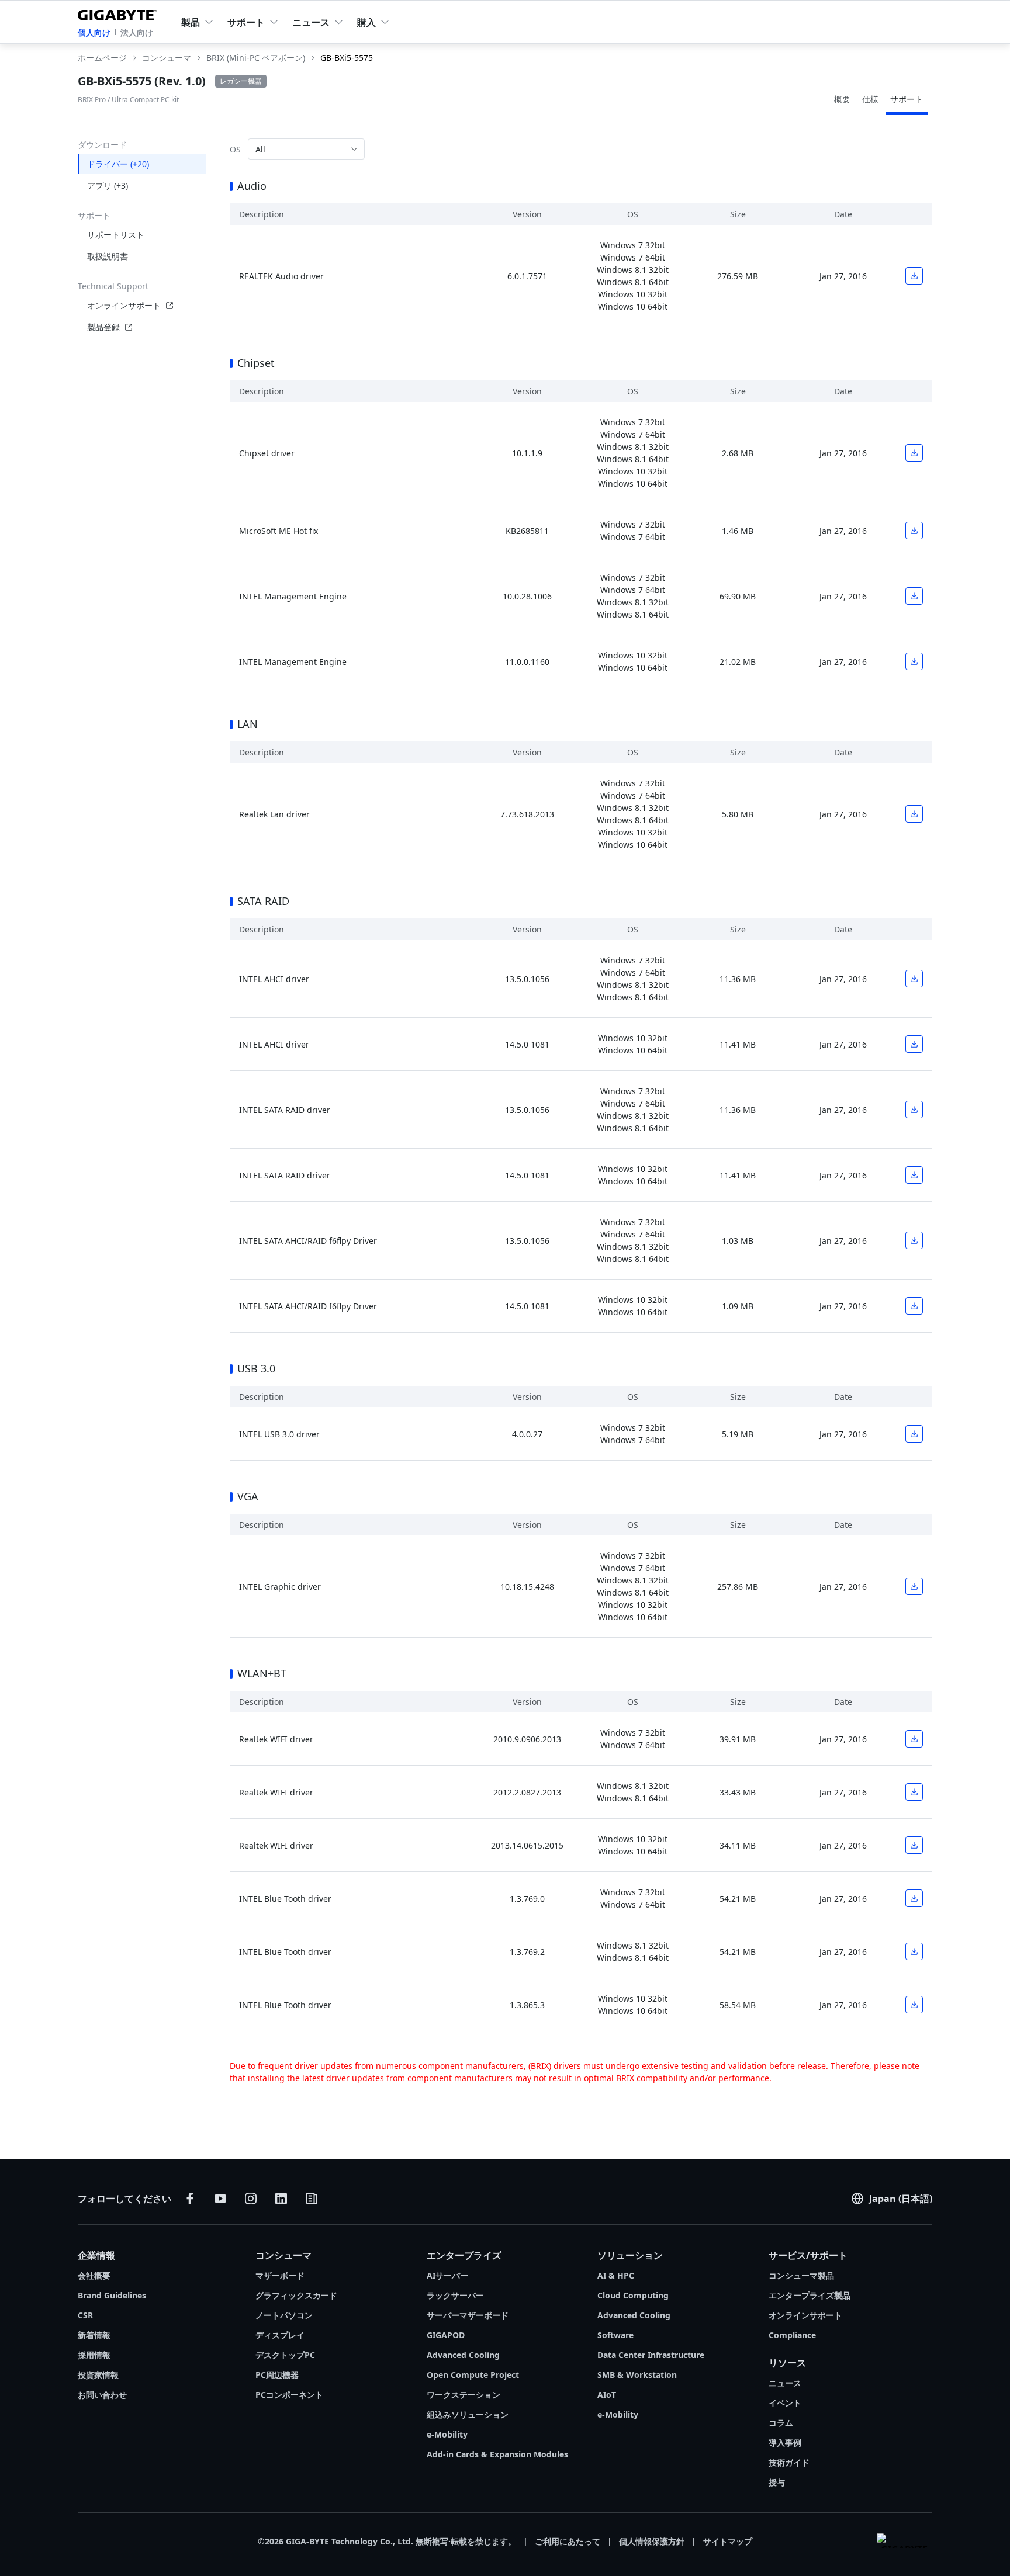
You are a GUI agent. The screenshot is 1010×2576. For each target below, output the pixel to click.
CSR (85, 2315)
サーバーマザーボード (468, 2315)
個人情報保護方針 (652, 2541)
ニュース (785, 2383)
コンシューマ (283, 2255)
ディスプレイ (280, 2335)
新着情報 (94, 2335)
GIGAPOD (446, 2335)
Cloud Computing (633, 2295)
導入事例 (785, 2442)
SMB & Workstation (637, 2375)
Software (615, 2335)
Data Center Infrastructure (651, 2355)
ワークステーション (464, 2395)
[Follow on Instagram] (251, 2199)
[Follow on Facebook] (190, 2199)
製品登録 (103, 327)
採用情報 (94, 2355)
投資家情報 (98, 2375)
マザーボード (280, 2275)
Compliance (792, 2335)
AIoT (607, 2395)
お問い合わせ (102, 2395)
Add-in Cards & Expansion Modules (497, 2454)
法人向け (137, 32)
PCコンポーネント (289, 2395)
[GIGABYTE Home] (120, 13)
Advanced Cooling (463, 2355)
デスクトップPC (285, 2355)
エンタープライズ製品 (810, 2295)
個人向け (94, 32)
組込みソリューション (468, 2414)
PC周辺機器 (277, 2375)
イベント (785, 2403)
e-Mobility (447, 2434)
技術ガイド (789, 2462)
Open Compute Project (473, 2375)
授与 (777, 2482)
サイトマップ (728, 2541)
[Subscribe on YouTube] (220, 2199)
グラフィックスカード (296, 2295)
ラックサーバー (455, 2295)
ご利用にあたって (568, 2541)
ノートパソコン (284, 2315)
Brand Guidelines (112, 2295)
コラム (781, 2423)
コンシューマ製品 (801, 2275)
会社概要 (94, 2275)
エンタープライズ (464, 2255)
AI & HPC (616, 2275)
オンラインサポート (124, 305)
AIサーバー (447, 2275)
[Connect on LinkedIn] (281, 2199)
